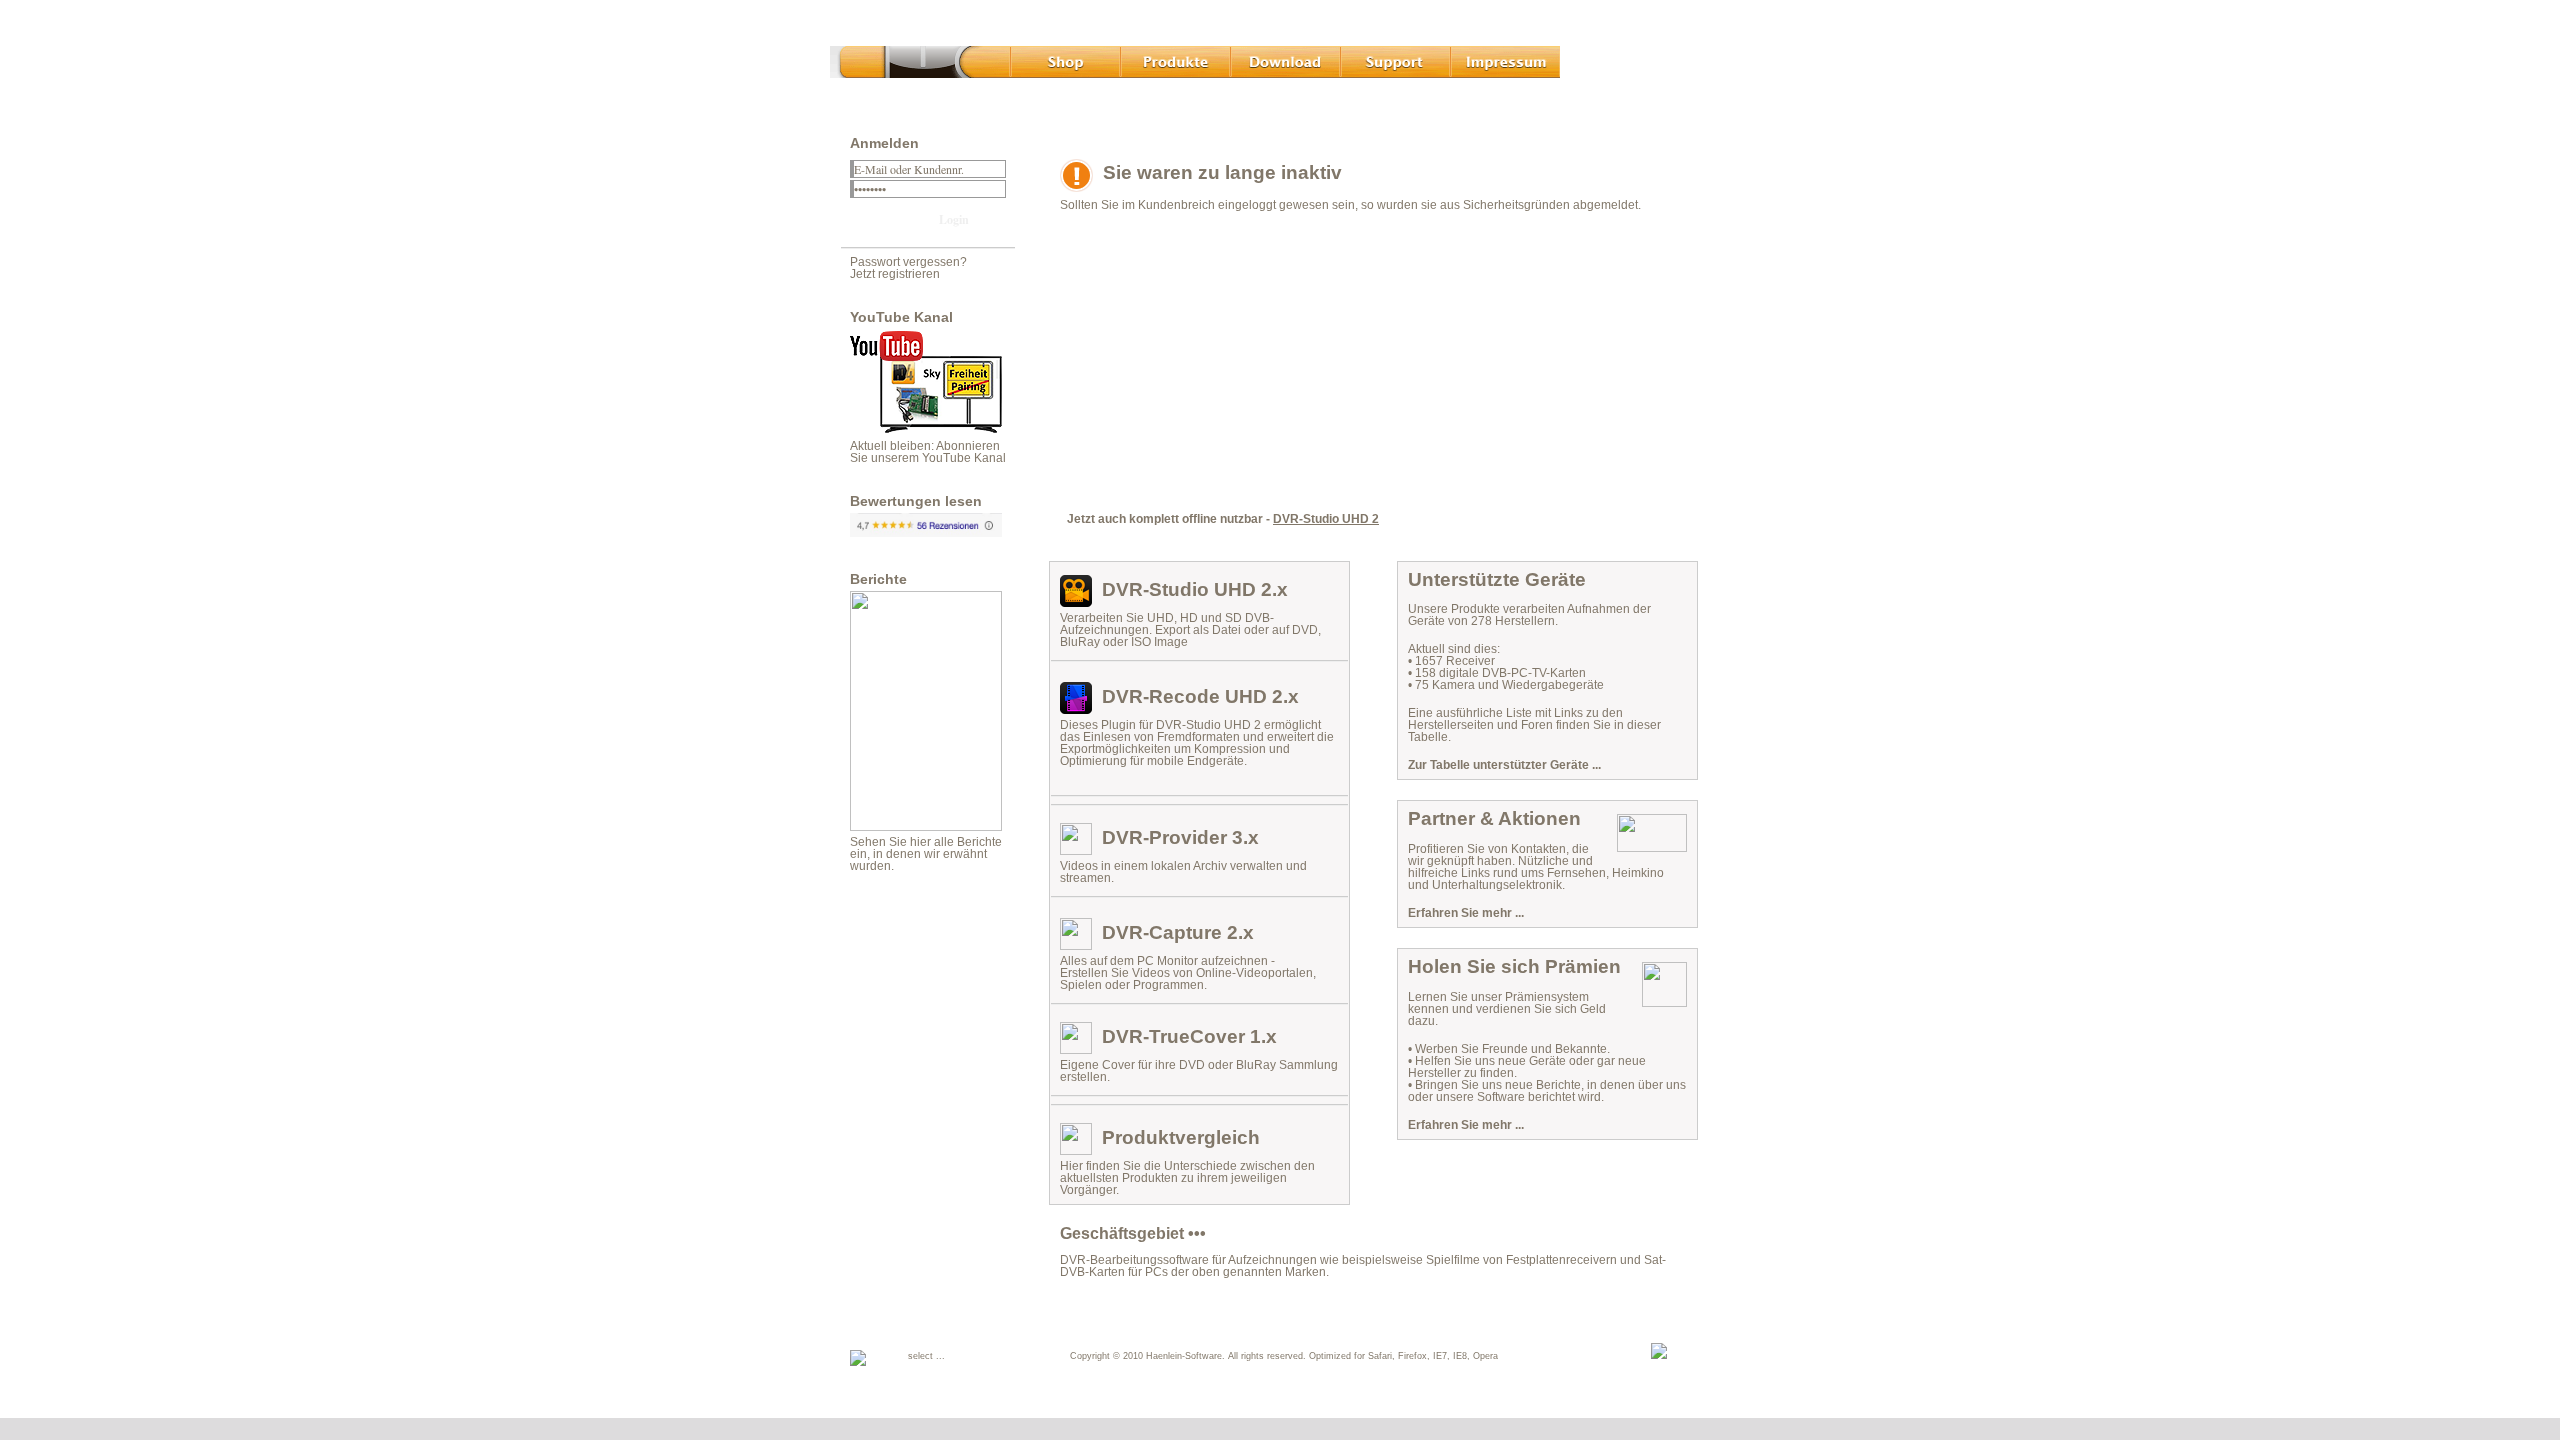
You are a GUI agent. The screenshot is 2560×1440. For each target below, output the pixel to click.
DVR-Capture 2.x (1178, 932)
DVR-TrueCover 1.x (1189, 1036)
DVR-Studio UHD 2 (1326, 519)
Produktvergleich (1181, 1137)
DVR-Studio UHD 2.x (1195, 589)
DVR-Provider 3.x (1180, 837)
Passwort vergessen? (908, 262)
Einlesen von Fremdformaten (1161, 737)
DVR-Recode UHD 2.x (1200, 696)
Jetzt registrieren (895, 274)
